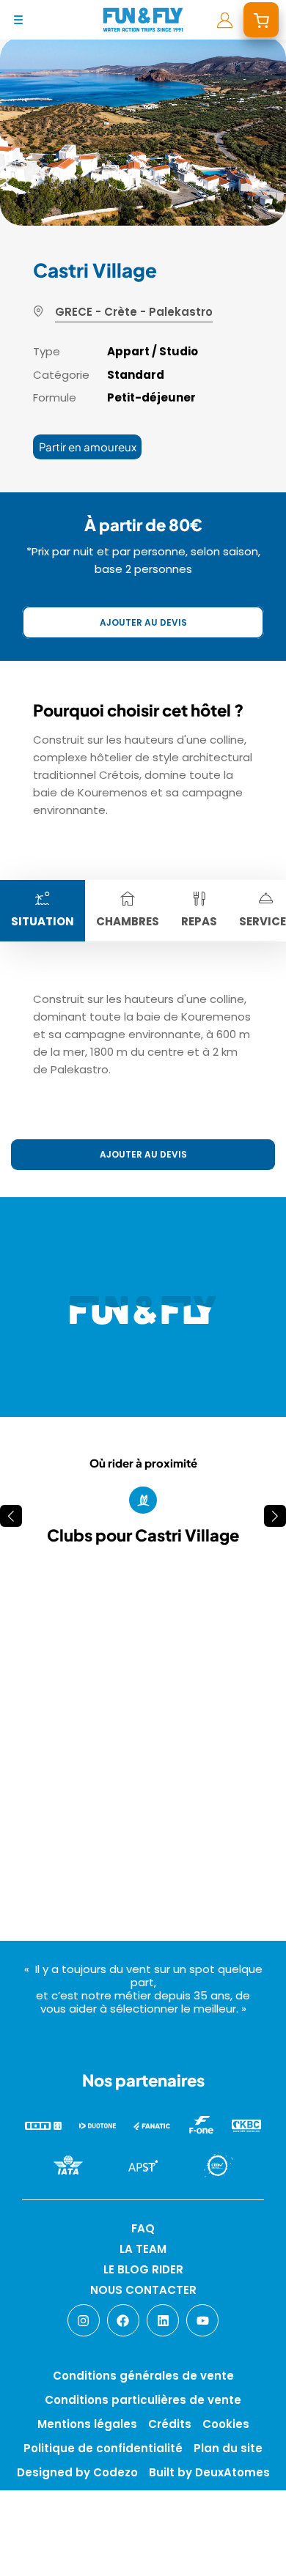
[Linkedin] (163, 2320)
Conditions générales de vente (143, 2376)
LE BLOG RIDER (143, 2269)
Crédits (170, 2424)
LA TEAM (143, 2249)
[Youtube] (202, 2320)
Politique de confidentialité (103, 2448)
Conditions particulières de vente (143, 2400)
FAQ (143, 2228)
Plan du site (228, 2448)
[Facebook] (123, 2320)
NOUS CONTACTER (143, 2290)
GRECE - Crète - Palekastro (134, 312)
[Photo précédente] (38, 1698)
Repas (199, 921)
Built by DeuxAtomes (209, 2472)
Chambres (128, 921)
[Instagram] (84, 2320)
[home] (143, 20)
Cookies (226, 2424)
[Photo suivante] (248, 1698)
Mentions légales (87, 2424)
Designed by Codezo (77, 2472)
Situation (43, 921)
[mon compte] (225, 20)
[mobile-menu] (18, 20)
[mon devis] (261, 20)
